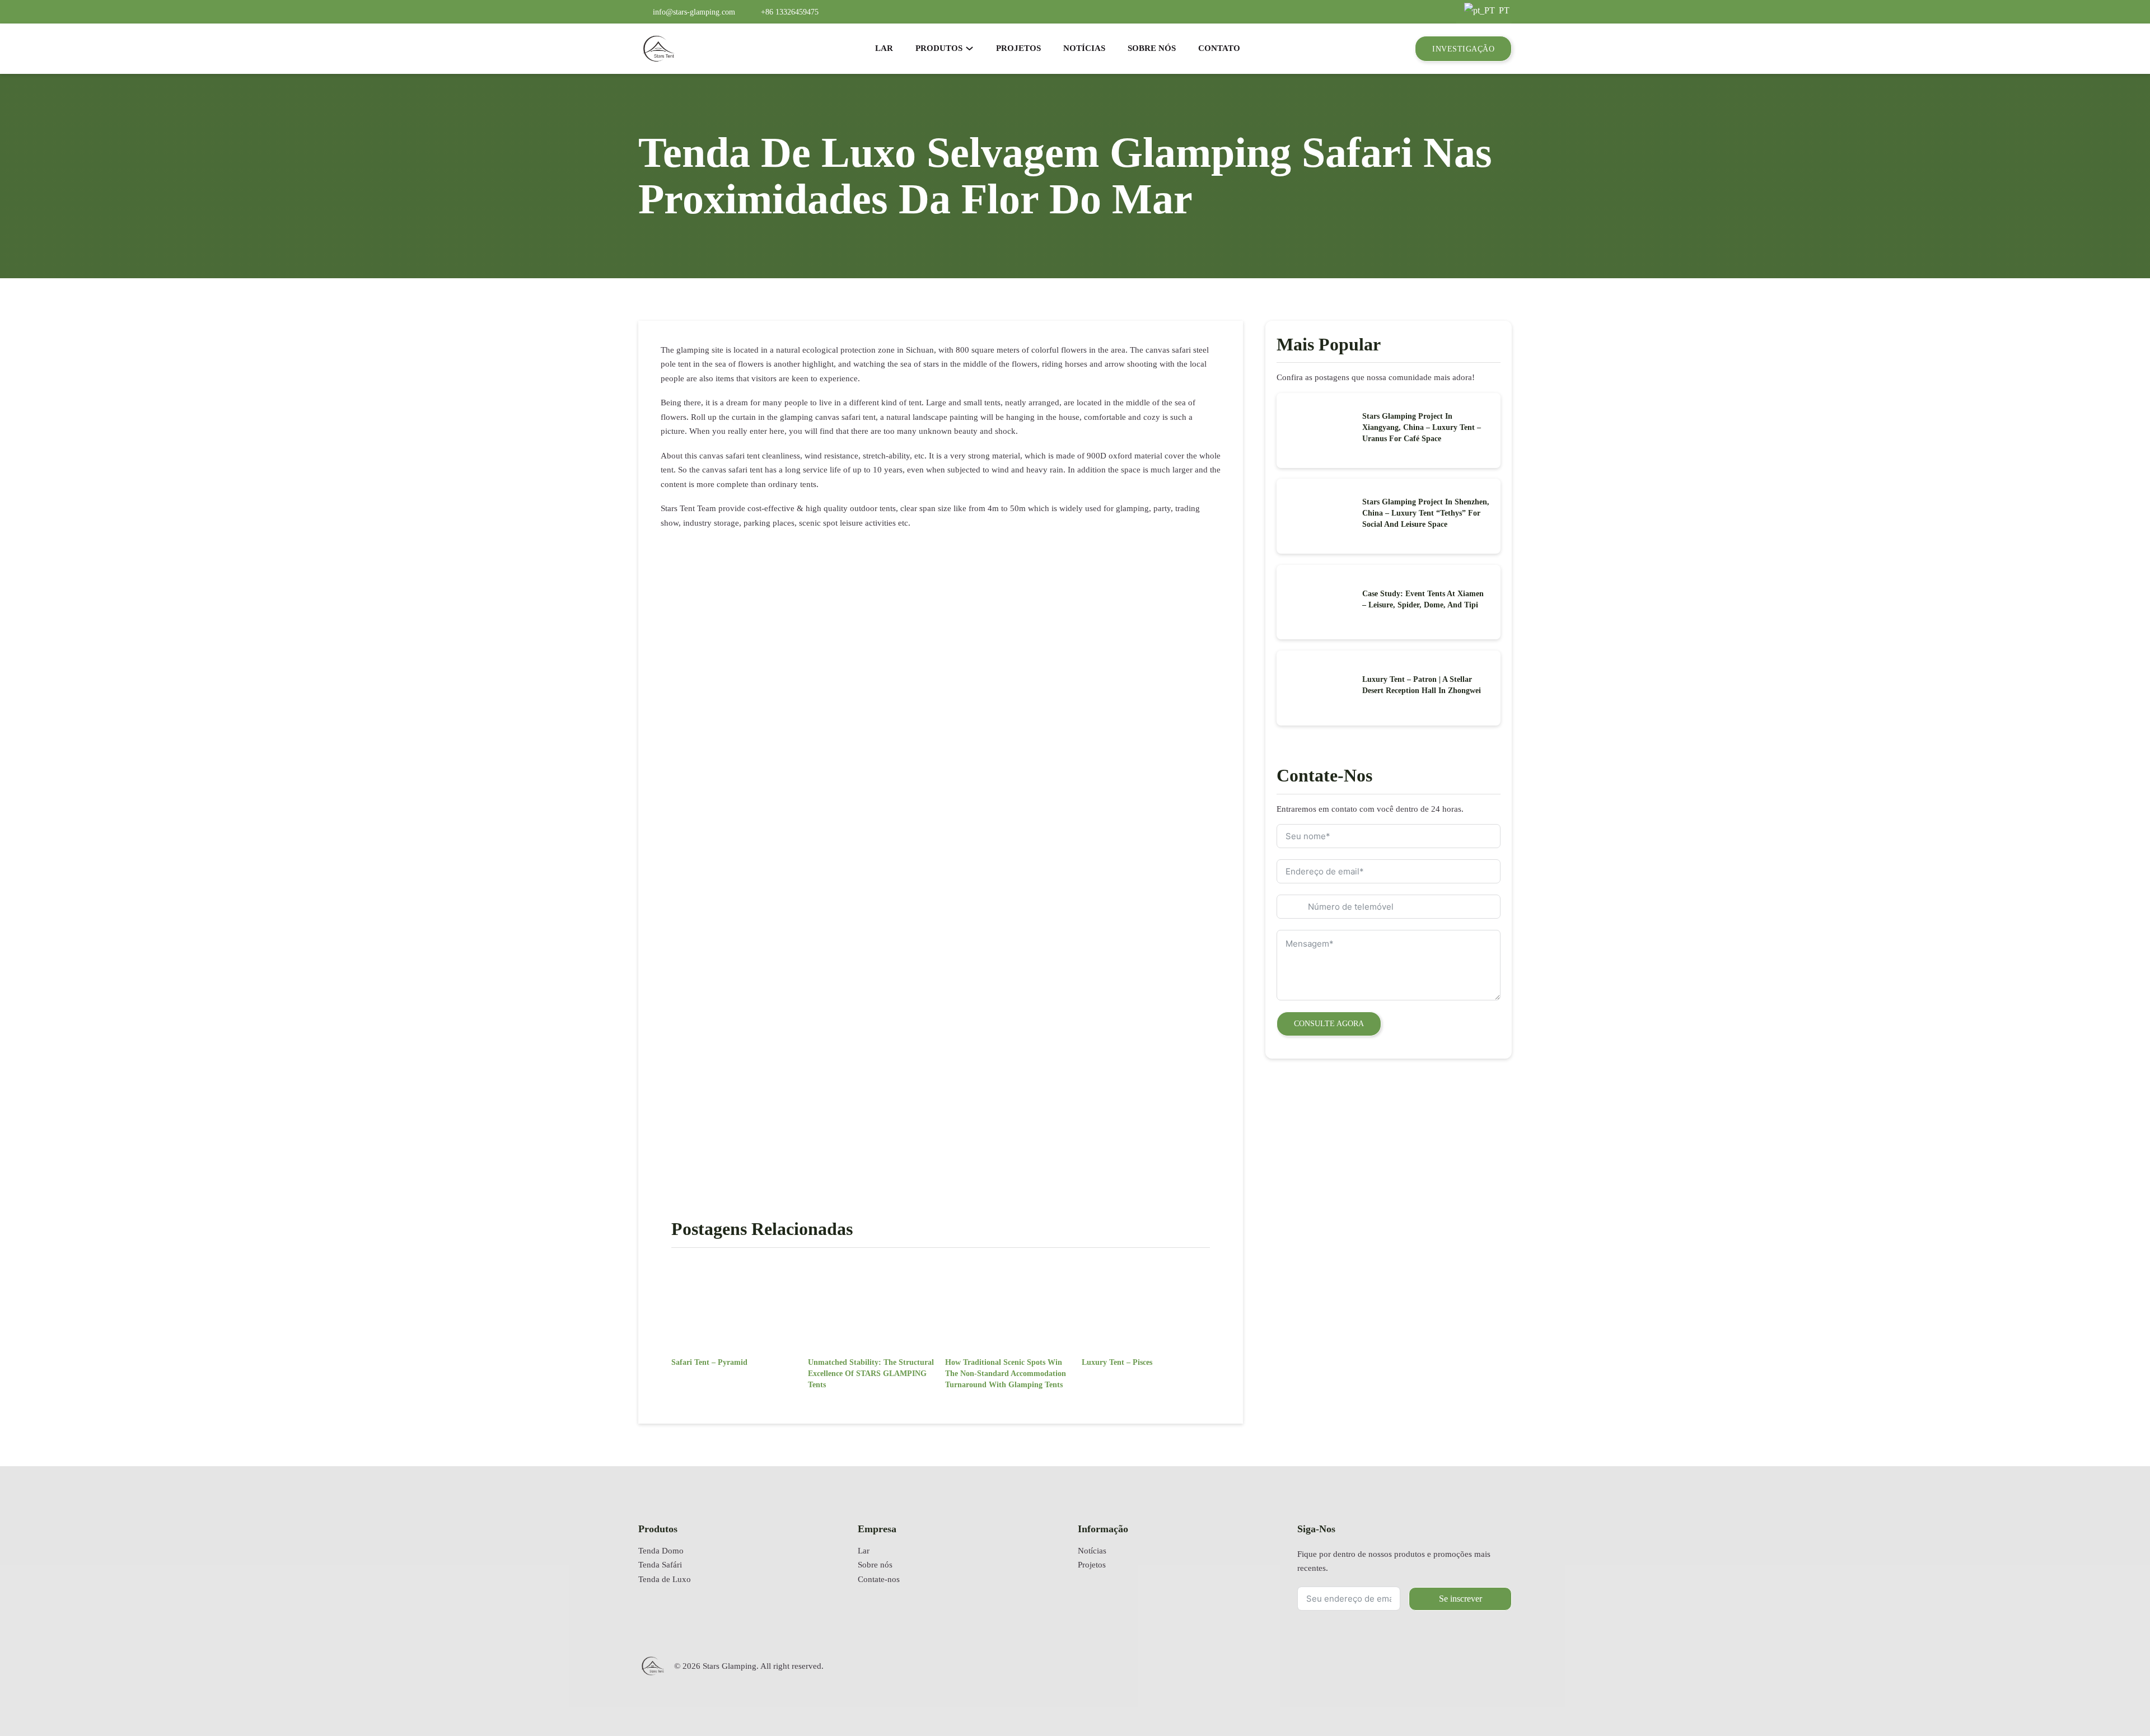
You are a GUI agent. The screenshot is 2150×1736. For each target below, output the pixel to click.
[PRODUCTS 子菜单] (969, 48)
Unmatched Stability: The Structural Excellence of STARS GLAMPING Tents (871, 1373)
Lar (864, 1551)
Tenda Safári (660, 1565)
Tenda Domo (661, 1551)
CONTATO (1219, 48)
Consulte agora (1329, 1023)
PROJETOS (1018, 48)
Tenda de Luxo (665, 1579)
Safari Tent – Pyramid (709, 1362)
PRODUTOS (939, 48)
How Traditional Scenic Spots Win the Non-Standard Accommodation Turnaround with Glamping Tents (1006, 1373)
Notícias (1092, 1551)
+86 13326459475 (790, 12)
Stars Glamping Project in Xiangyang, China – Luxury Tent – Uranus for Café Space (1422, 427)
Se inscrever (1460, 1599)
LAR (884, 48)
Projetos (1092, 1565)
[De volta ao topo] (2114, 1694)
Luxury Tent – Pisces (1117, 1362)
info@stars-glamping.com (694, 12)
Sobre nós (875, 1565)
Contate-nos (879, 1579)
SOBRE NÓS (1152, 48)
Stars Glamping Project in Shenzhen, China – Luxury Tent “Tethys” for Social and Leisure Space (1426, 513)
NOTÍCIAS (1084, 48)
